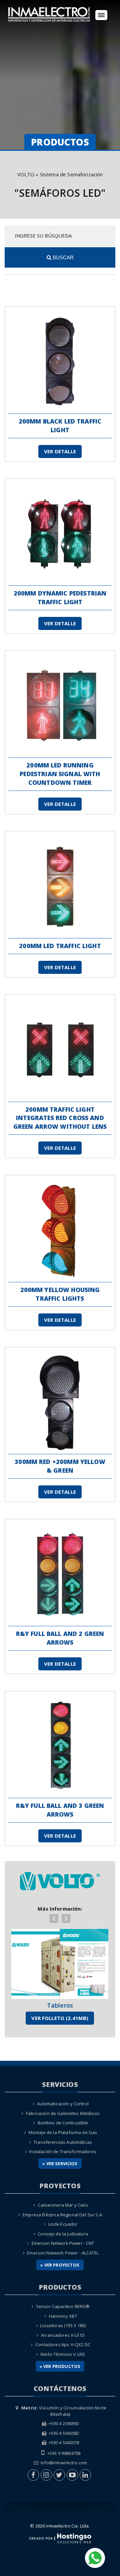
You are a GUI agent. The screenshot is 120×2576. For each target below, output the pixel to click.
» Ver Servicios (60, 2164)
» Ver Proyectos (60, 2265)
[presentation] (54, 1918)
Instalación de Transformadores (63, 2151)
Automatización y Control (63, 2104)
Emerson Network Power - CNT (63, 2243)
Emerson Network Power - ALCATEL (63, 2253)
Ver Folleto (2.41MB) (60, 2018)
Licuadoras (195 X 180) (63, 2325)
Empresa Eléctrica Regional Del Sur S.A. (63, 2215)
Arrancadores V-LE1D (63, 2335)
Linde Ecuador (63, 2224)
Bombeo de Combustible (63, 2123)
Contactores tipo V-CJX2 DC (63, 2344)
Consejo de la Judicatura (63, 2234)
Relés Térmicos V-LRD (63, 2354)
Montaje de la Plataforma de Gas (63, 2132)
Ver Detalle (60, 451)
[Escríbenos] (95, 2557)
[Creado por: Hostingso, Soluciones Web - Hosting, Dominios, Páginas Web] (60, 2538)
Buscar (62, 257)
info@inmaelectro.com (64, 2463)
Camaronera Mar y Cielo (63, 2205)
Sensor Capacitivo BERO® (63, 2306)
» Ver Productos (60, 2366)
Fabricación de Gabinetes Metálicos (63, 2113)
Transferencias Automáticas (63, 2142)
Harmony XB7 (63, 2316)
